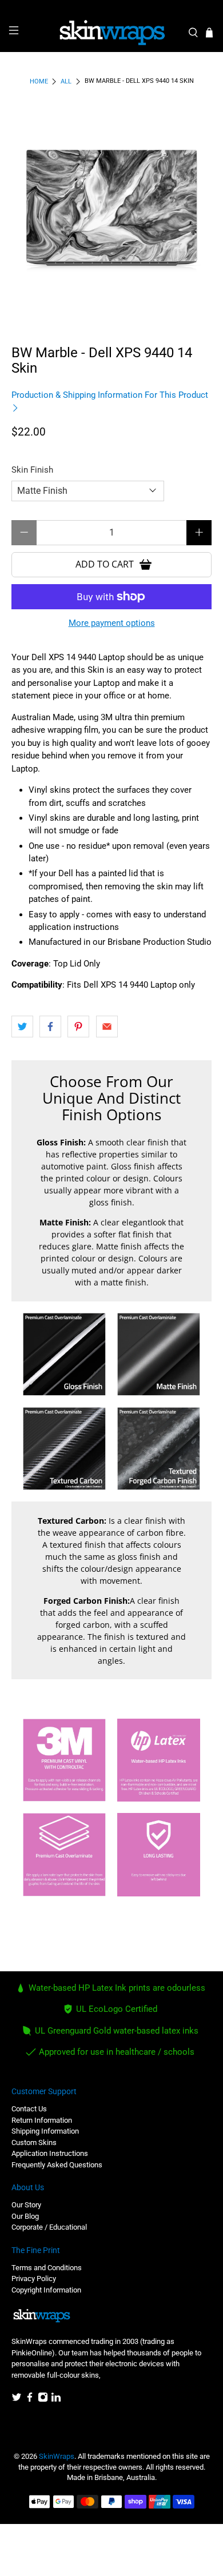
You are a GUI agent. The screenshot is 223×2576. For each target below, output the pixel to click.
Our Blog (25, 2216)
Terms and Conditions (47, 2268)
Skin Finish (32, 470)
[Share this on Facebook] (50, 1027)
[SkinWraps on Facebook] (30, 2400)
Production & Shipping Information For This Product (110, 395)
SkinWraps (57, 2456)
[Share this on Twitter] (22, 1027)
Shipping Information (45, 2131)
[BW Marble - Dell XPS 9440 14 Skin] (112, 211)
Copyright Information (46, 2290)
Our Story (26, 2205)
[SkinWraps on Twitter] (17, 2400)
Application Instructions (50, 2153)
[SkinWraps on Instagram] (43, 2400)
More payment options (112, 623)
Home (39, 81)
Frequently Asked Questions (57, 2165)
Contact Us (29, 2109)
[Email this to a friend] (107, 1027)
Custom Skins (34, 2142)
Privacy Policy (34, 2279)
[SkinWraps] (112, 33)
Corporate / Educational (49, 2227)
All (66, 81)
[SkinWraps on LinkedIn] (56, 2400)
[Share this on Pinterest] (78, 1027)
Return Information (42, 2120)
